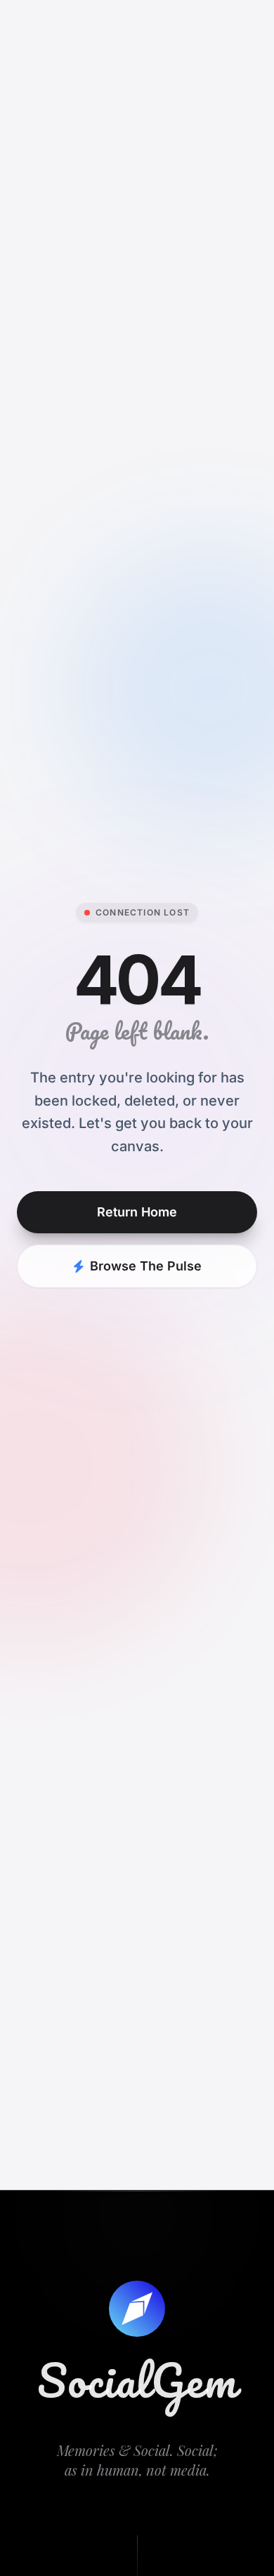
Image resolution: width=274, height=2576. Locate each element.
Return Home (137, 1212)
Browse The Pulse (146, 1266)
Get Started (222, 22)
